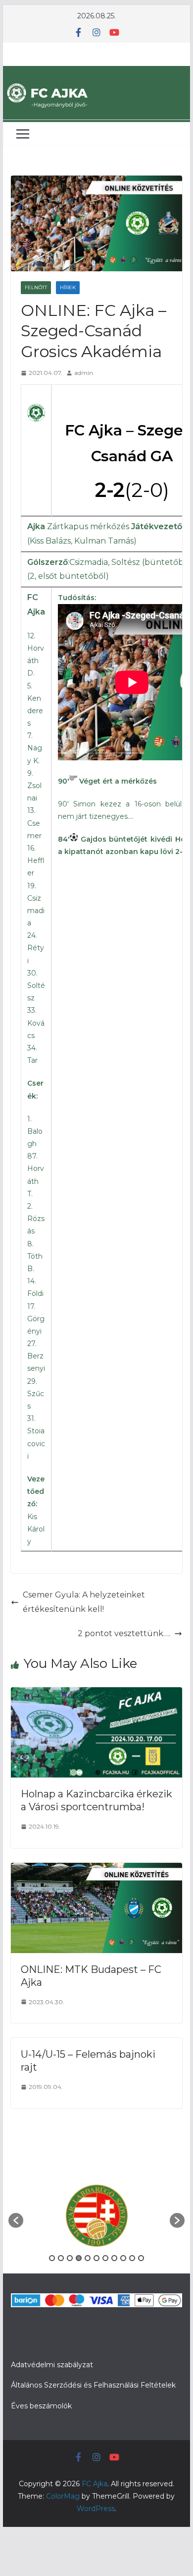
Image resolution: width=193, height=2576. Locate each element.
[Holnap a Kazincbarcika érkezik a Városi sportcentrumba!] (96, 1694)
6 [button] (96, 2258)
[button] (16, 2220)
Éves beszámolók (41, 2406)
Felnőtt (36, 287)
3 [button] (70, 2258)
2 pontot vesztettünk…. (124, 1633)
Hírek (68, 287)
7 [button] (105, 2258)
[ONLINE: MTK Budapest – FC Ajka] (96, 1870)
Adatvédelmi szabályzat (52, 2365)
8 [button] (114, 2258)
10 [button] (132, 2258)
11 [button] (141, 2258)
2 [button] (61, 2258)
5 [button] (88, 2258)
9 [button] (123, 2258)
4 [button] (79, 2258)
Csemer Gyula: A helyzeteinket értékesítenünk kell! (84, 1602)
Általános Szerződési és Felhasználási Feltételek (93, 2385)
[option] (96, 2216)
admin (84, 373)
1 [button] (52, 2258)
